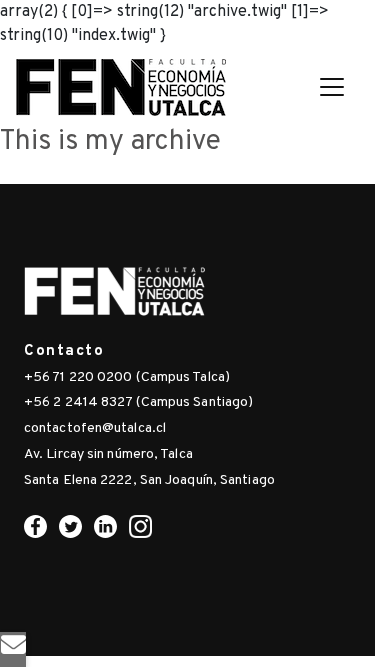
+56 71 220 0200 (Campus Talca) (127, 377)
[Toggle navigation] (332, 87)
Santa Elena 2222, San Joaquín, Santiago (149, 480)
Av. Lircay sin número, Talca (108, 454)
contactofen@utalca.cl (95, 428)
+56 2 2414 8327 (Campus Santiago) (138, 402)
